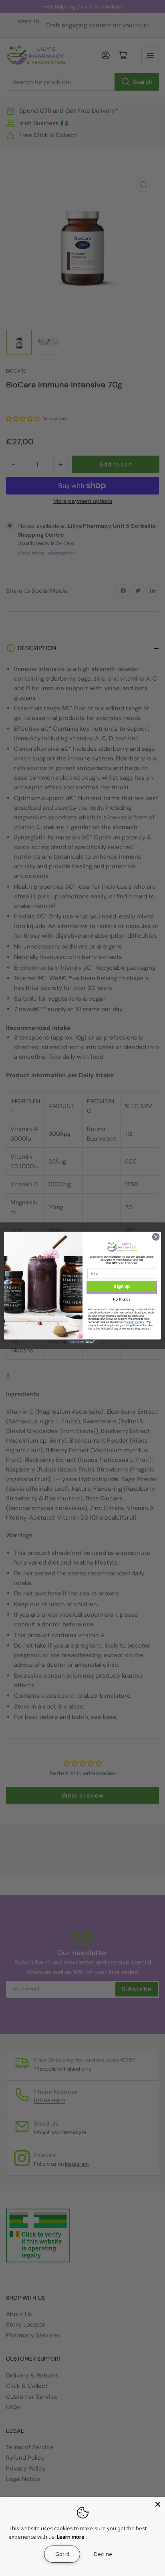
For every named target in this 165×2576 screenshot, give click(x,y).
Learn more (71, 2537)
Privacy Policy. (136, 1322)
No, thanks (122, 1299)
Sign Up (122, 1286)
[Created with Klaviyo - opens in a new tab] (82, 1342)
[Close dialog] (156, 1237)
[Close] (158, 2504)
